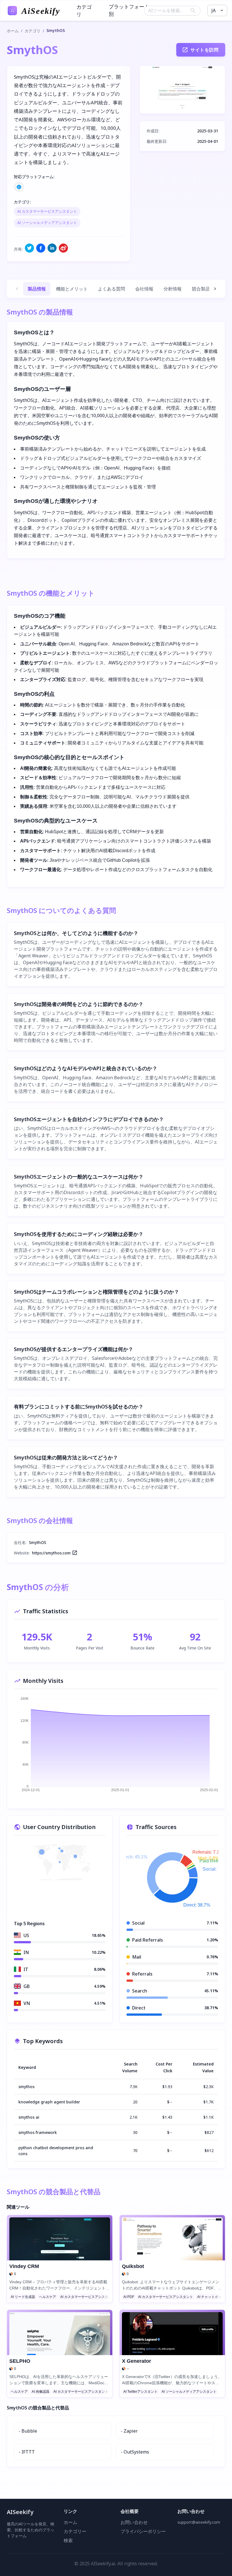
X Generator (137, 2361)
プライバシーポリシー (143, 2531)
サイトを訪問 (204, 50)
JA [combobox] (213, 10)
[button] (47, 212)
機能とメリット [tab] (72, 289)
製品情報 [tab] (37, 289)
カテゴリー (75, 2531)
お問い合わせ (134, 2522)
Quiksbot (133, 2266)
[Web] (19, 187)
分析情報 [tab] (173, 289)
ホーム (13, 31)
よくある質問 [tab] (111, 289)
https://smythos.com (51, 1553)
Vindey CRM (24, 2266)
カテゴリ (33, 31)
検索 (68, 2541)
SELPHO (20, 2361)
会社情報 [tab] (144, 289)
